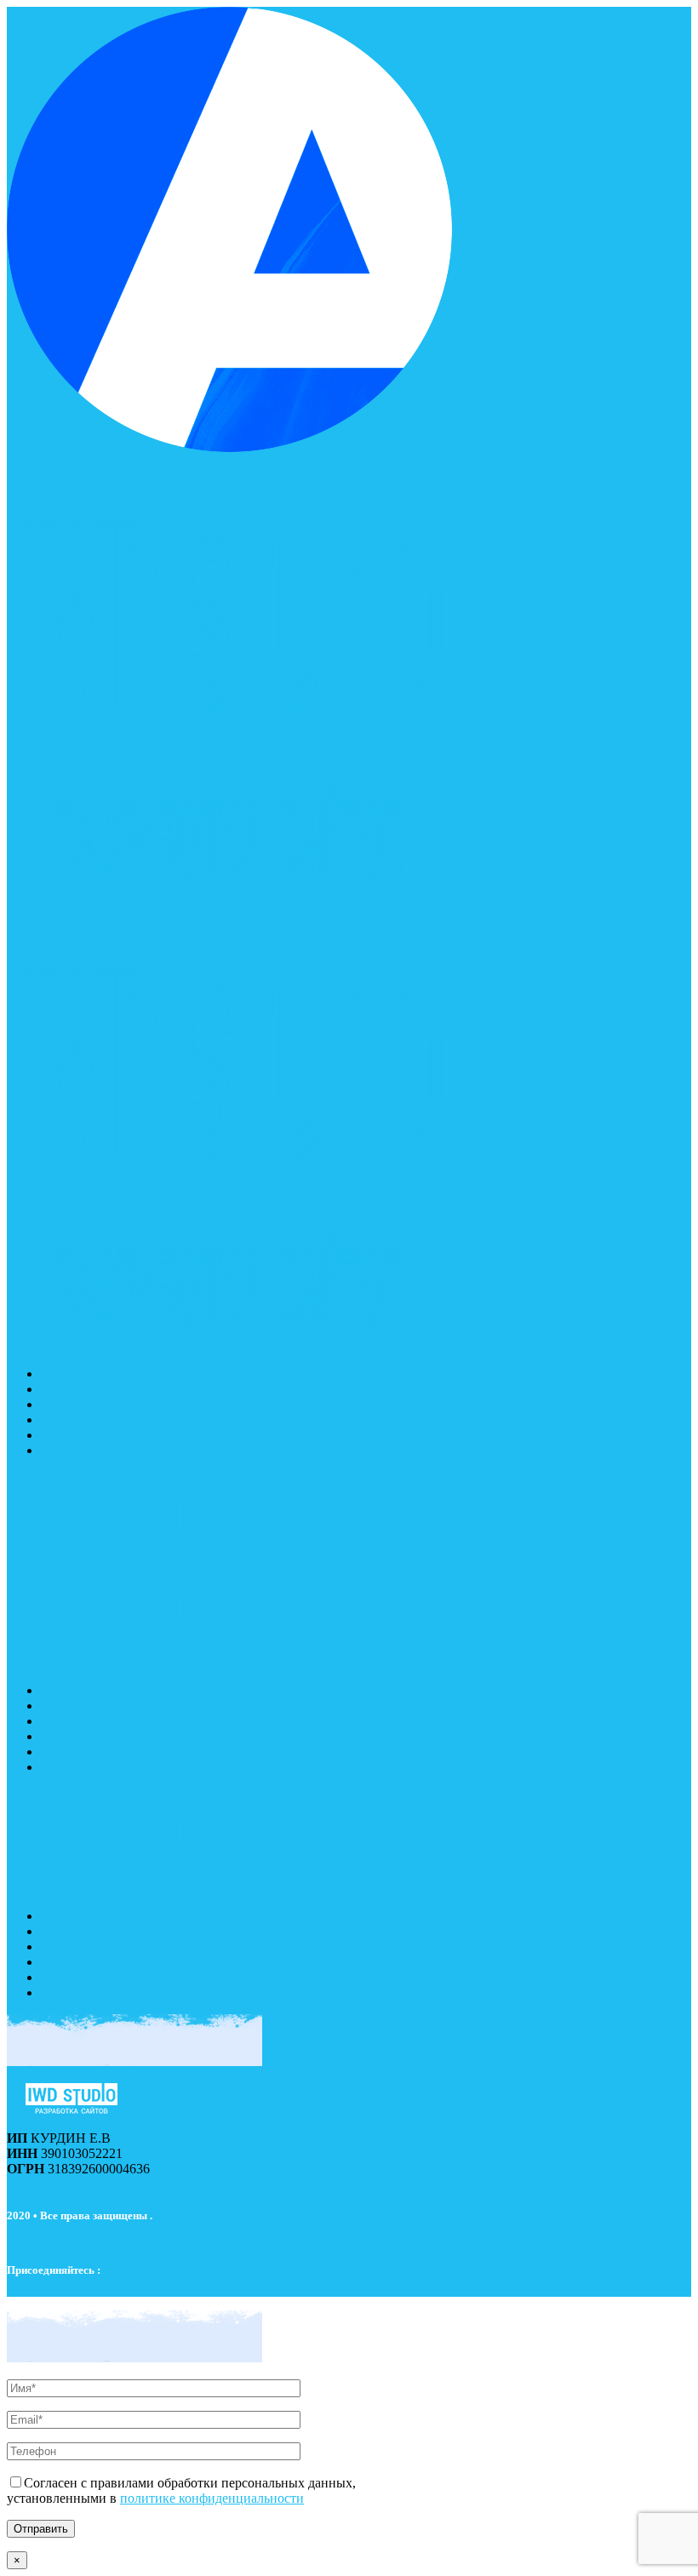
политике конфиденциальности (212, 2498)
